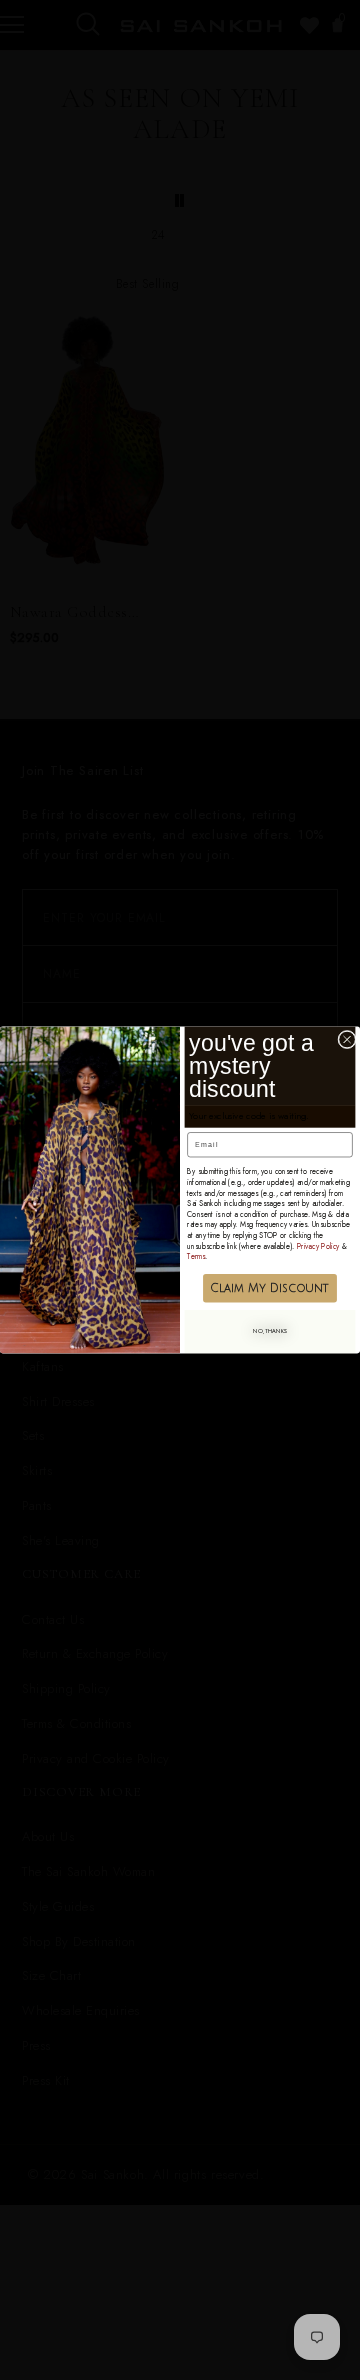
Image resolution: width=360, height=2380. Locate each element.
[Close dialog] (347, 1039)
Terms (196, 1256)
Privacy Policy (318, 1246)
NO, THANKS (270, 1331)
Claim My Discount (269, 1288)
